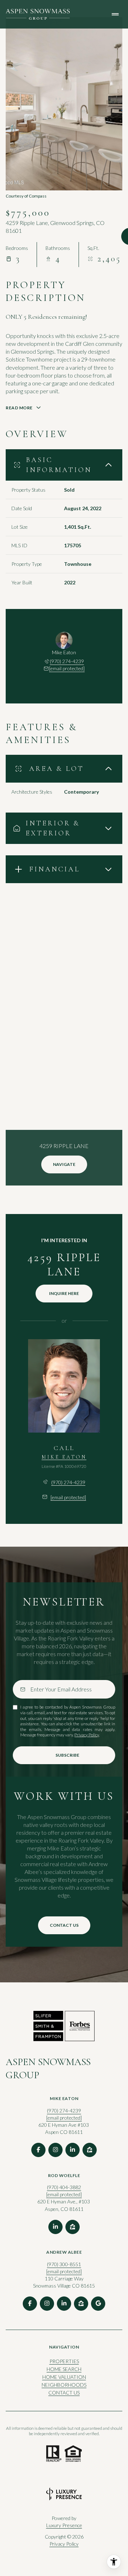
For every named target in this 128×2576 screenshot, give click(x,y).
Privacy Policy (87, 1735)
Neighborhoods (64, 2385)
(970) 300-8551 (64, 2264)
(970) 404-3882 (64, 2187)
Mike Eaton (64, 1457)
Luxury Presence (64, 2525)
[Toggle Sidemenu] (115, 14)
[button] (64, 1925)
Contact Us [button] (64, 2393)
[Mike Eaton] (64, 1386)
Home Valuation (64, 2377)
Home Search (64, 2369)
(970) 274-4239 (67, 661)
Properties (64, 2361)
